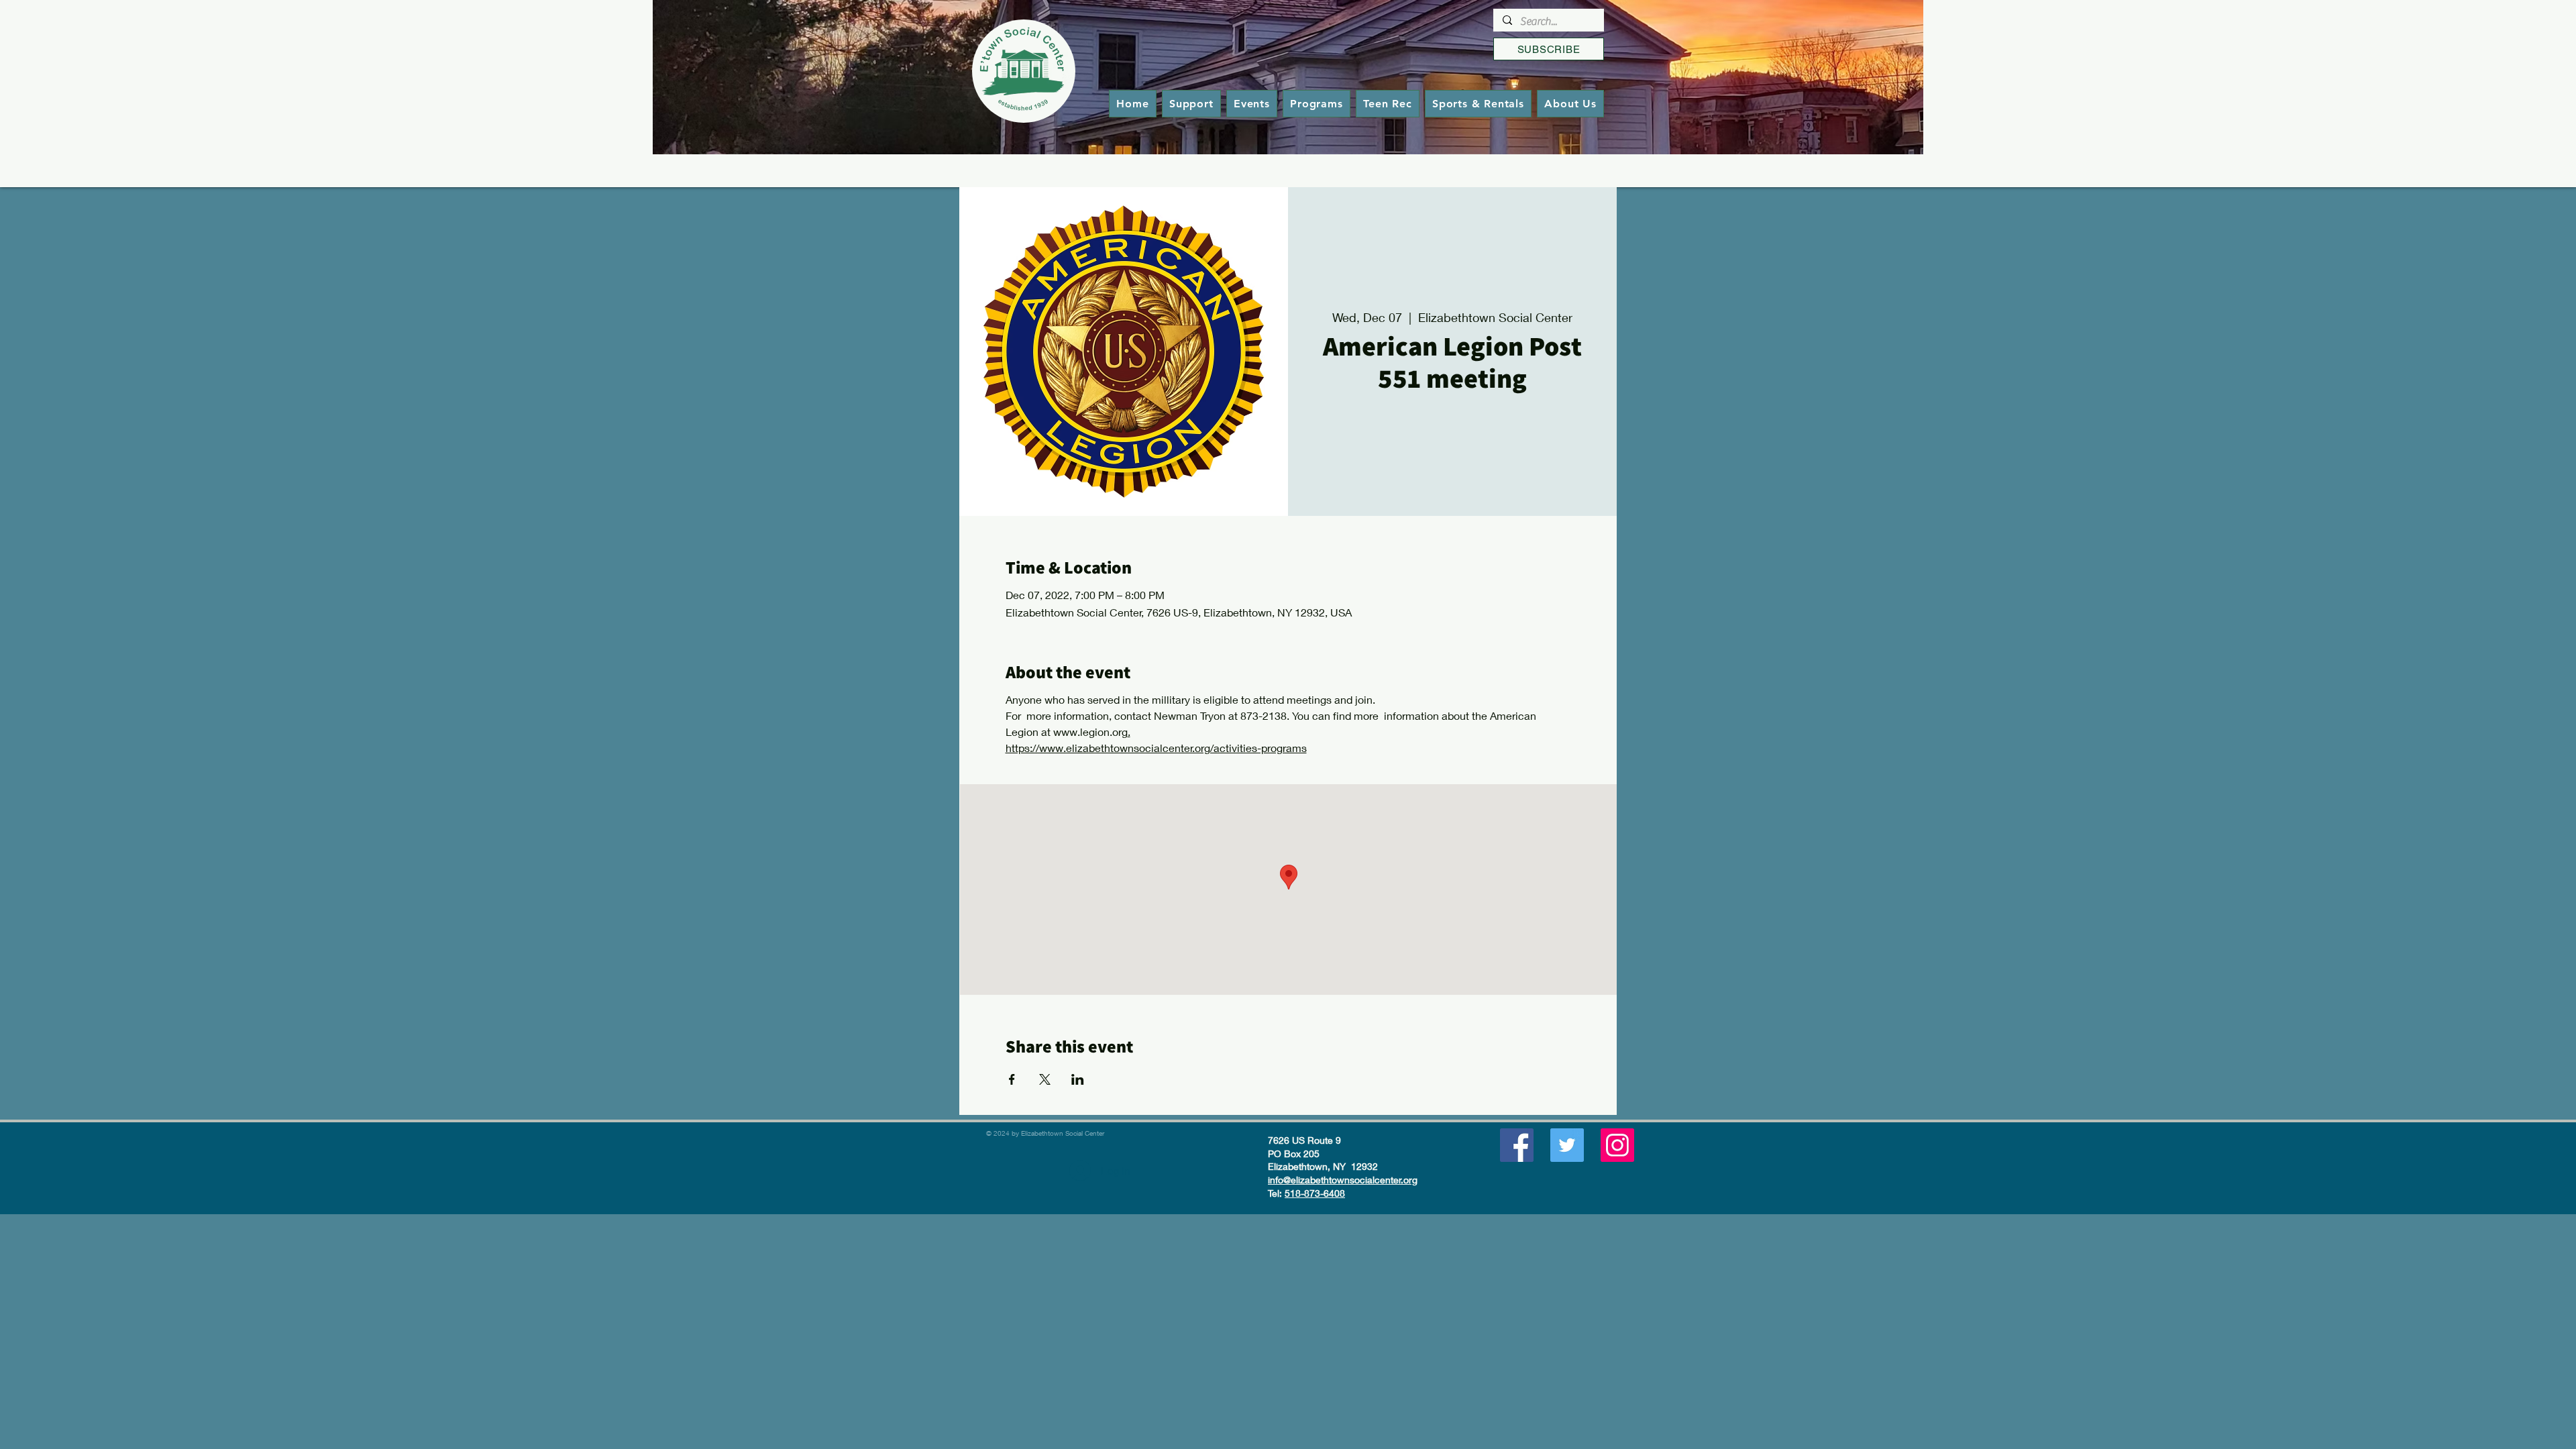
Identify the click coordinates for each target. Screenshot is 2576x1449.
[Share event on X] (1045, 1079)
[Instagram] (1617, 1145)
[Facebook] (1517, 1145)
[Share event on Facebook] (1012, 1079)
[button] (1317, 104)
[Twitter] (1567, 1145)
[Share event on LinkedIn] (1078, 1079)
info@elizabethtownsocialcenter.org (1343, 1180)
